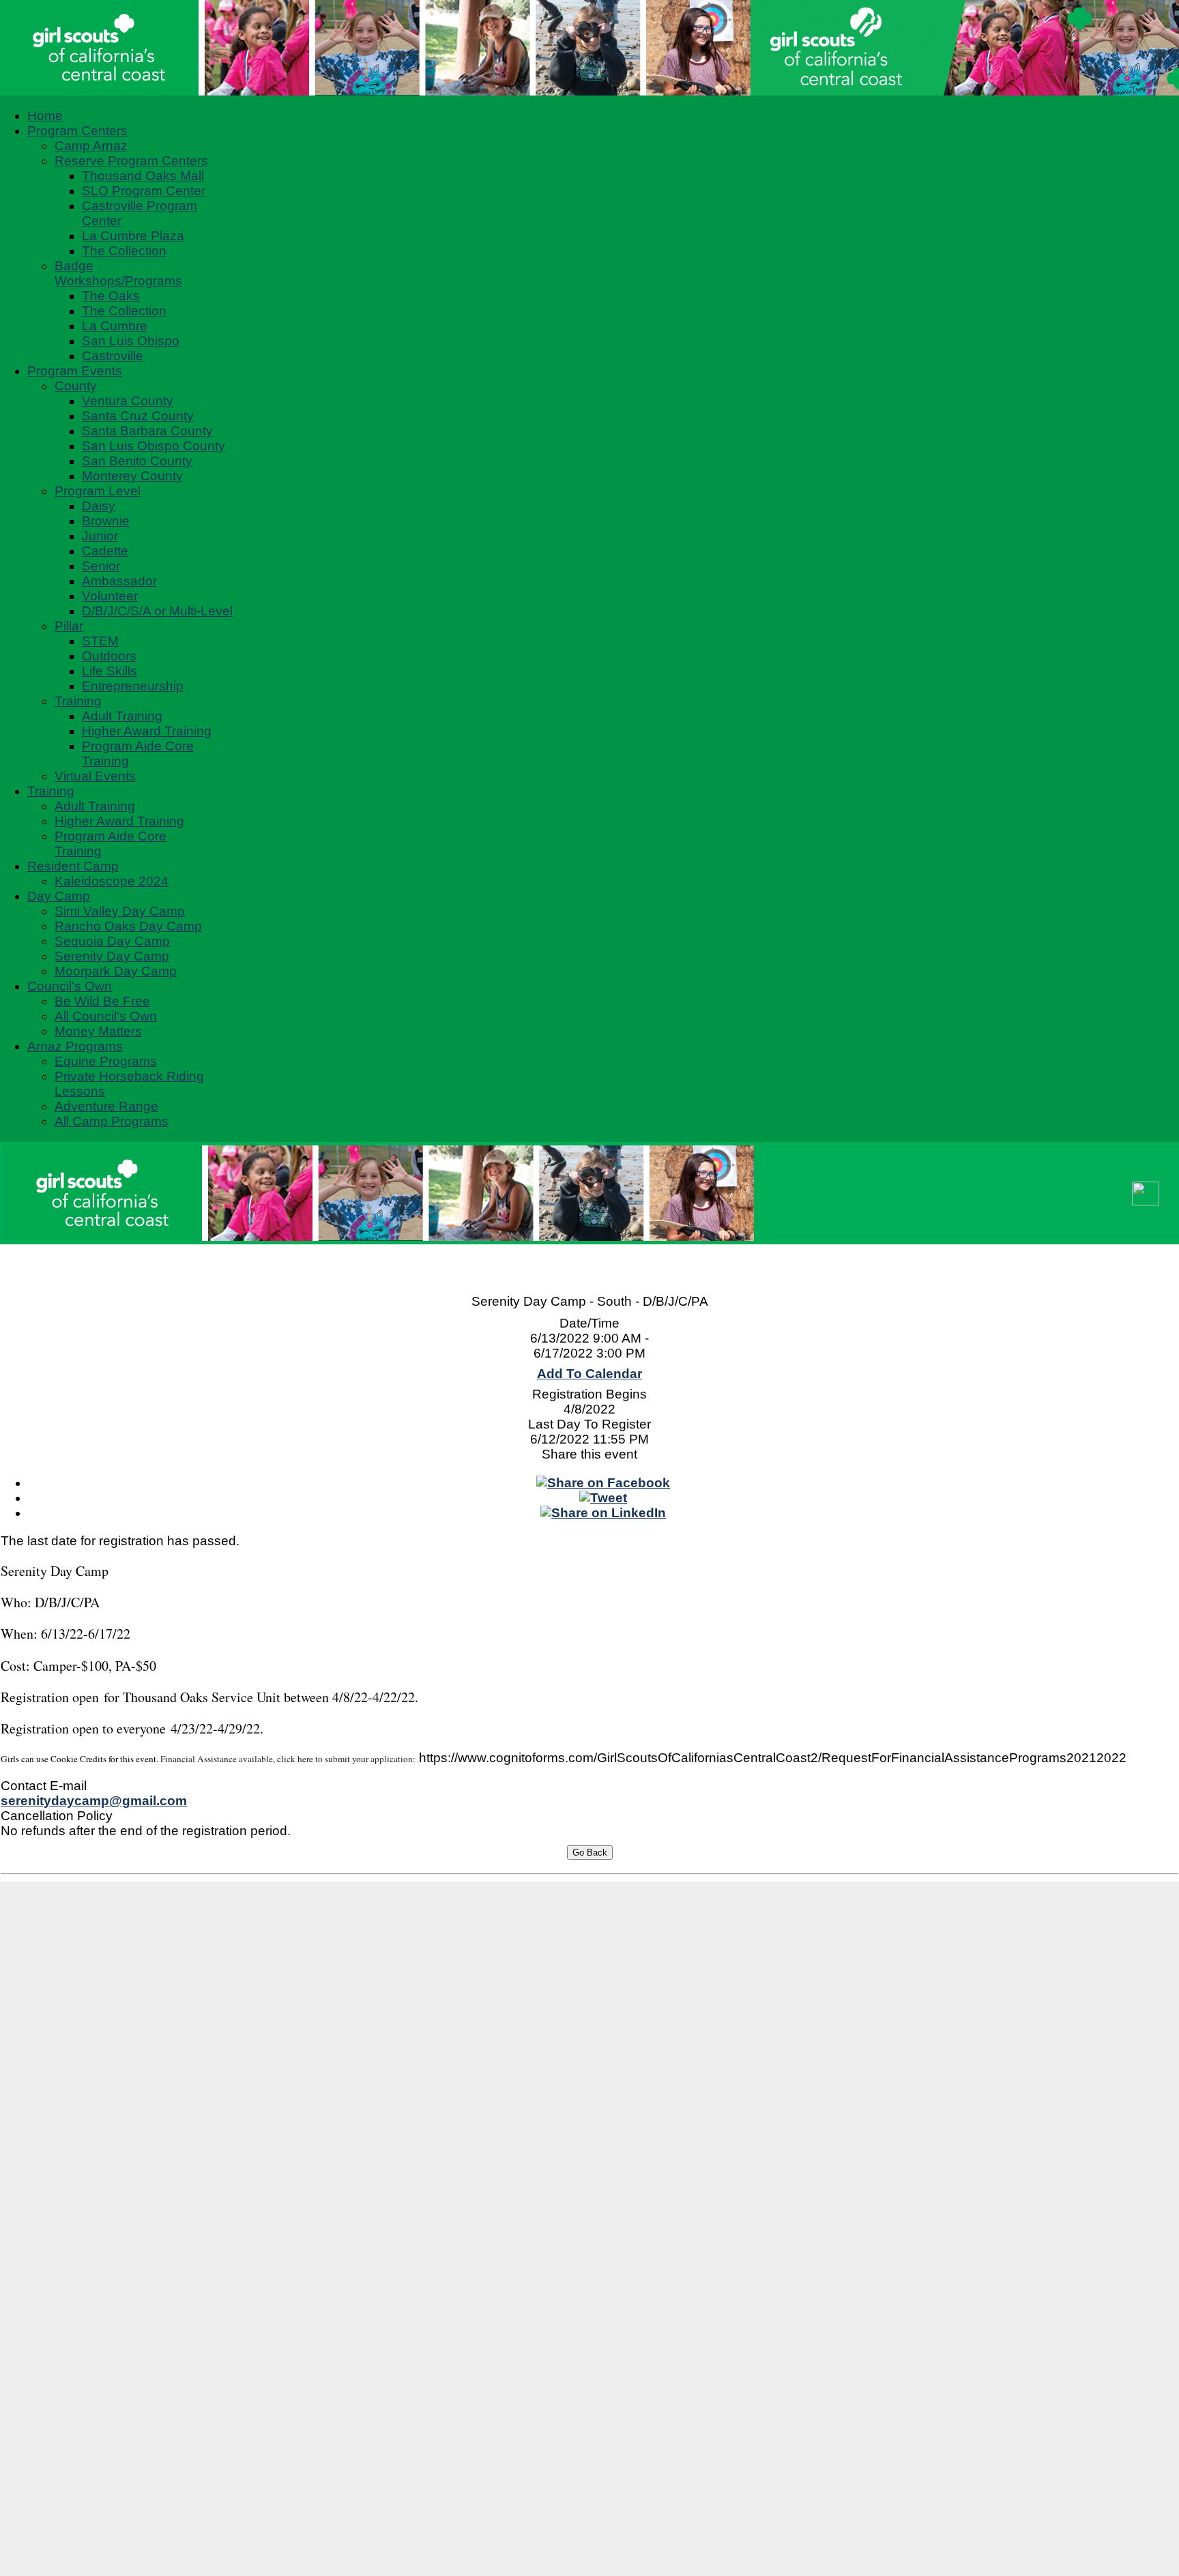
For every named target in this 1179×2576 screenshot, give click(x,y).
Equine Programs (106, 1061)
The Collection (124, 251)
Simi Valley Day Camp (120, 911)
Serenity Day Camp (112, 956)
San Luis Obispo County (154, 446)
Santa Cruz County (138, 416)
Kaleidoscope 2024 (112, 881)
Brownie (106, 521)
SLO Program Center (144, 191)
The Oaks (111, 296)
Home (45, 116)
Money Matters (98, 1031)
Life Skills (110, 671)
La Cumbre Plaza (133, 236)
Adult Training (122, 716)
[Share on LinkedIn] (603, 1513)
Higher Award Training (147, 731)
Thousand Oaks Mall (143, 176)
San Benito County (137, 461)
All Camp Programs (112, 1121)
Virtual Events (95, 776)
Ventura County (128, 401)
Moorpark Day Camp (116, 971)
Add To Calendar (589, 1374)
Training (78, 701)
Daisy (99, 506)
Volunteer (110, 596)
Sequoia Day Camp (112, 941)
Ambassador (119, 581)
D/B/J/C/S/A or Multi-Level (157, 611)
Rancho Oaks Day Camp (128, 926)
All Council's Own (106, 1016)
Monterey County (132, 476)
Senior (101, 566)
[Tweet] (603, 1498)
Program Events (75, 371)
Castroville (113, 356)
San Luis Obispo (131, 341)
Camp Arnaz (91, 146)
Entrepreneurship (133, 686)
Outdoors (109, 656)
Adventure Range (106, 1106)
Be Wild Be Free (102, 1001)
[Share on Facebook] (603, 1483)
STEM (100, 641)
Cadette (105, 551)
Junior (100, 536)
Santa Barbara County (147, 431)
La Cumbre (115, 326)
